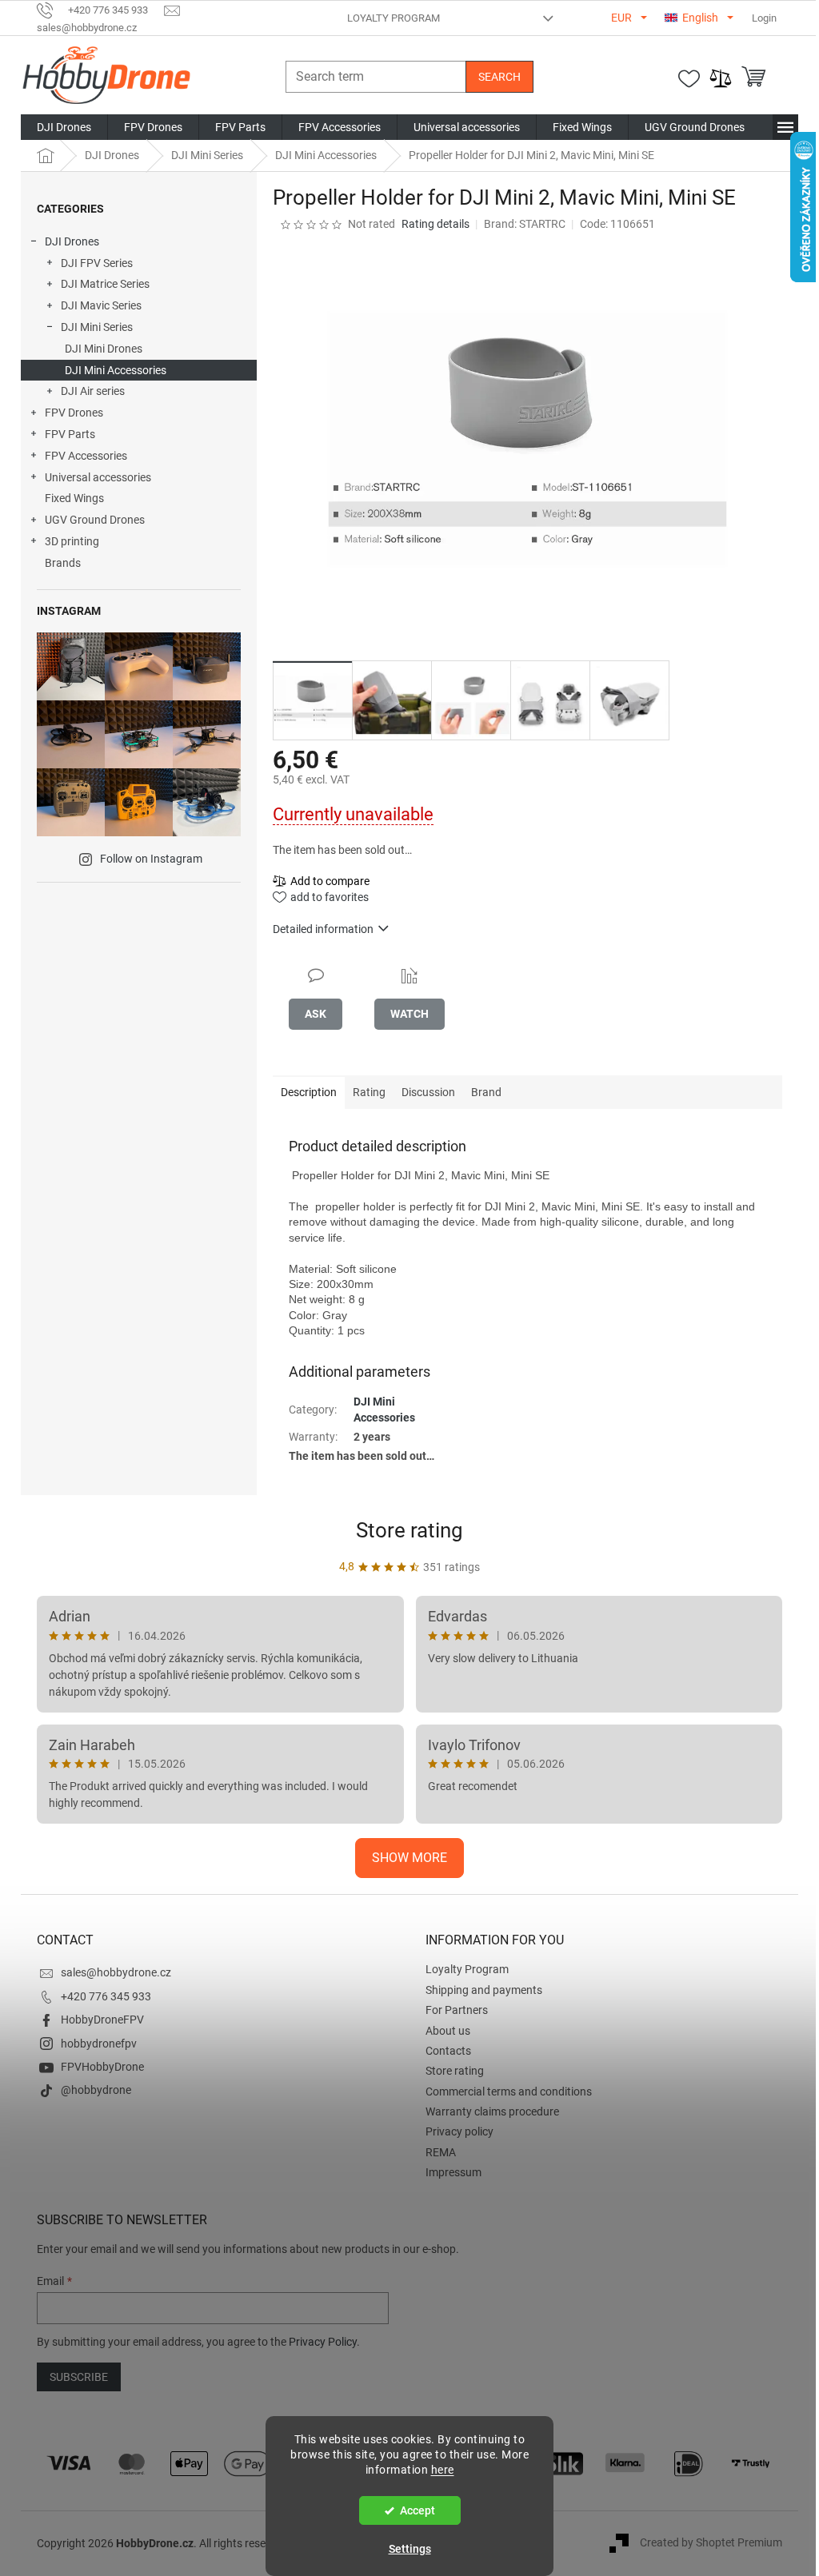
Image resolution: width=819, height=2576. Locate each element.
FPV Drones (74, 413)
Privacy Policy (323, 2342)
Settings (410, 2549)
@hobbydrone (96, 2090)
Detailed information (323, 929)
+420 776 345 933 (106, 1996)
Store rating (409, 1530)
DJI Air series (93, 391)
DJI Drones (72, 241)
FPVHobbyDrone (102, 2067)
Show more (409, 1858)
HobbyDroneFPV (102, 2020)
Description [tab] (309, 1092)
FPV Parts (70, 434)
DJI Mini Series (97, 327)
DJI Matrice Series (105, 284)
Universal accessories (98, 477)
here (443, 2470)
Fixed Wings (74, 498)
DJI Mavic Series (101, 305)
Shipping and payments (484, 1990)
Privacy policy (459, 2131)
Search (499, 77)
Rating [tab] (369, 1092)
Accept (417, 2510)
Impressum (453, 2172)
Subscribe (79, 2377)
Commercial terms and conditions (509, 2092)
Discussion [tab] (428, 1092)
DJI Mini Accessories (116, 370)
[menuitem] (64, 127)
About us (448, 2031)
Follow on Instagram (151, 859)
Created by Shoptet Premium (711, 2542)
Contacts (448, 2051)
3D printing (72, 541)
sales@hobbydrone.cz (116, 1972)
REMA (441, 2152)
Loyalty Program (394, 18)
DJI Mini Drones (104, 349)
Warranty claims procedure (492, 2111)
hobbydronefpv (99, 2044)
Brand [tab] (486, 1092)
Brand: (525, 224)
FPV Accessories (86, 456)
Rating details (435, 224)
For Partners (457, 2010)
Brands (63, 563)
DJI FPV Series (97, 263)
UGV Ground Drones (95, 520)
